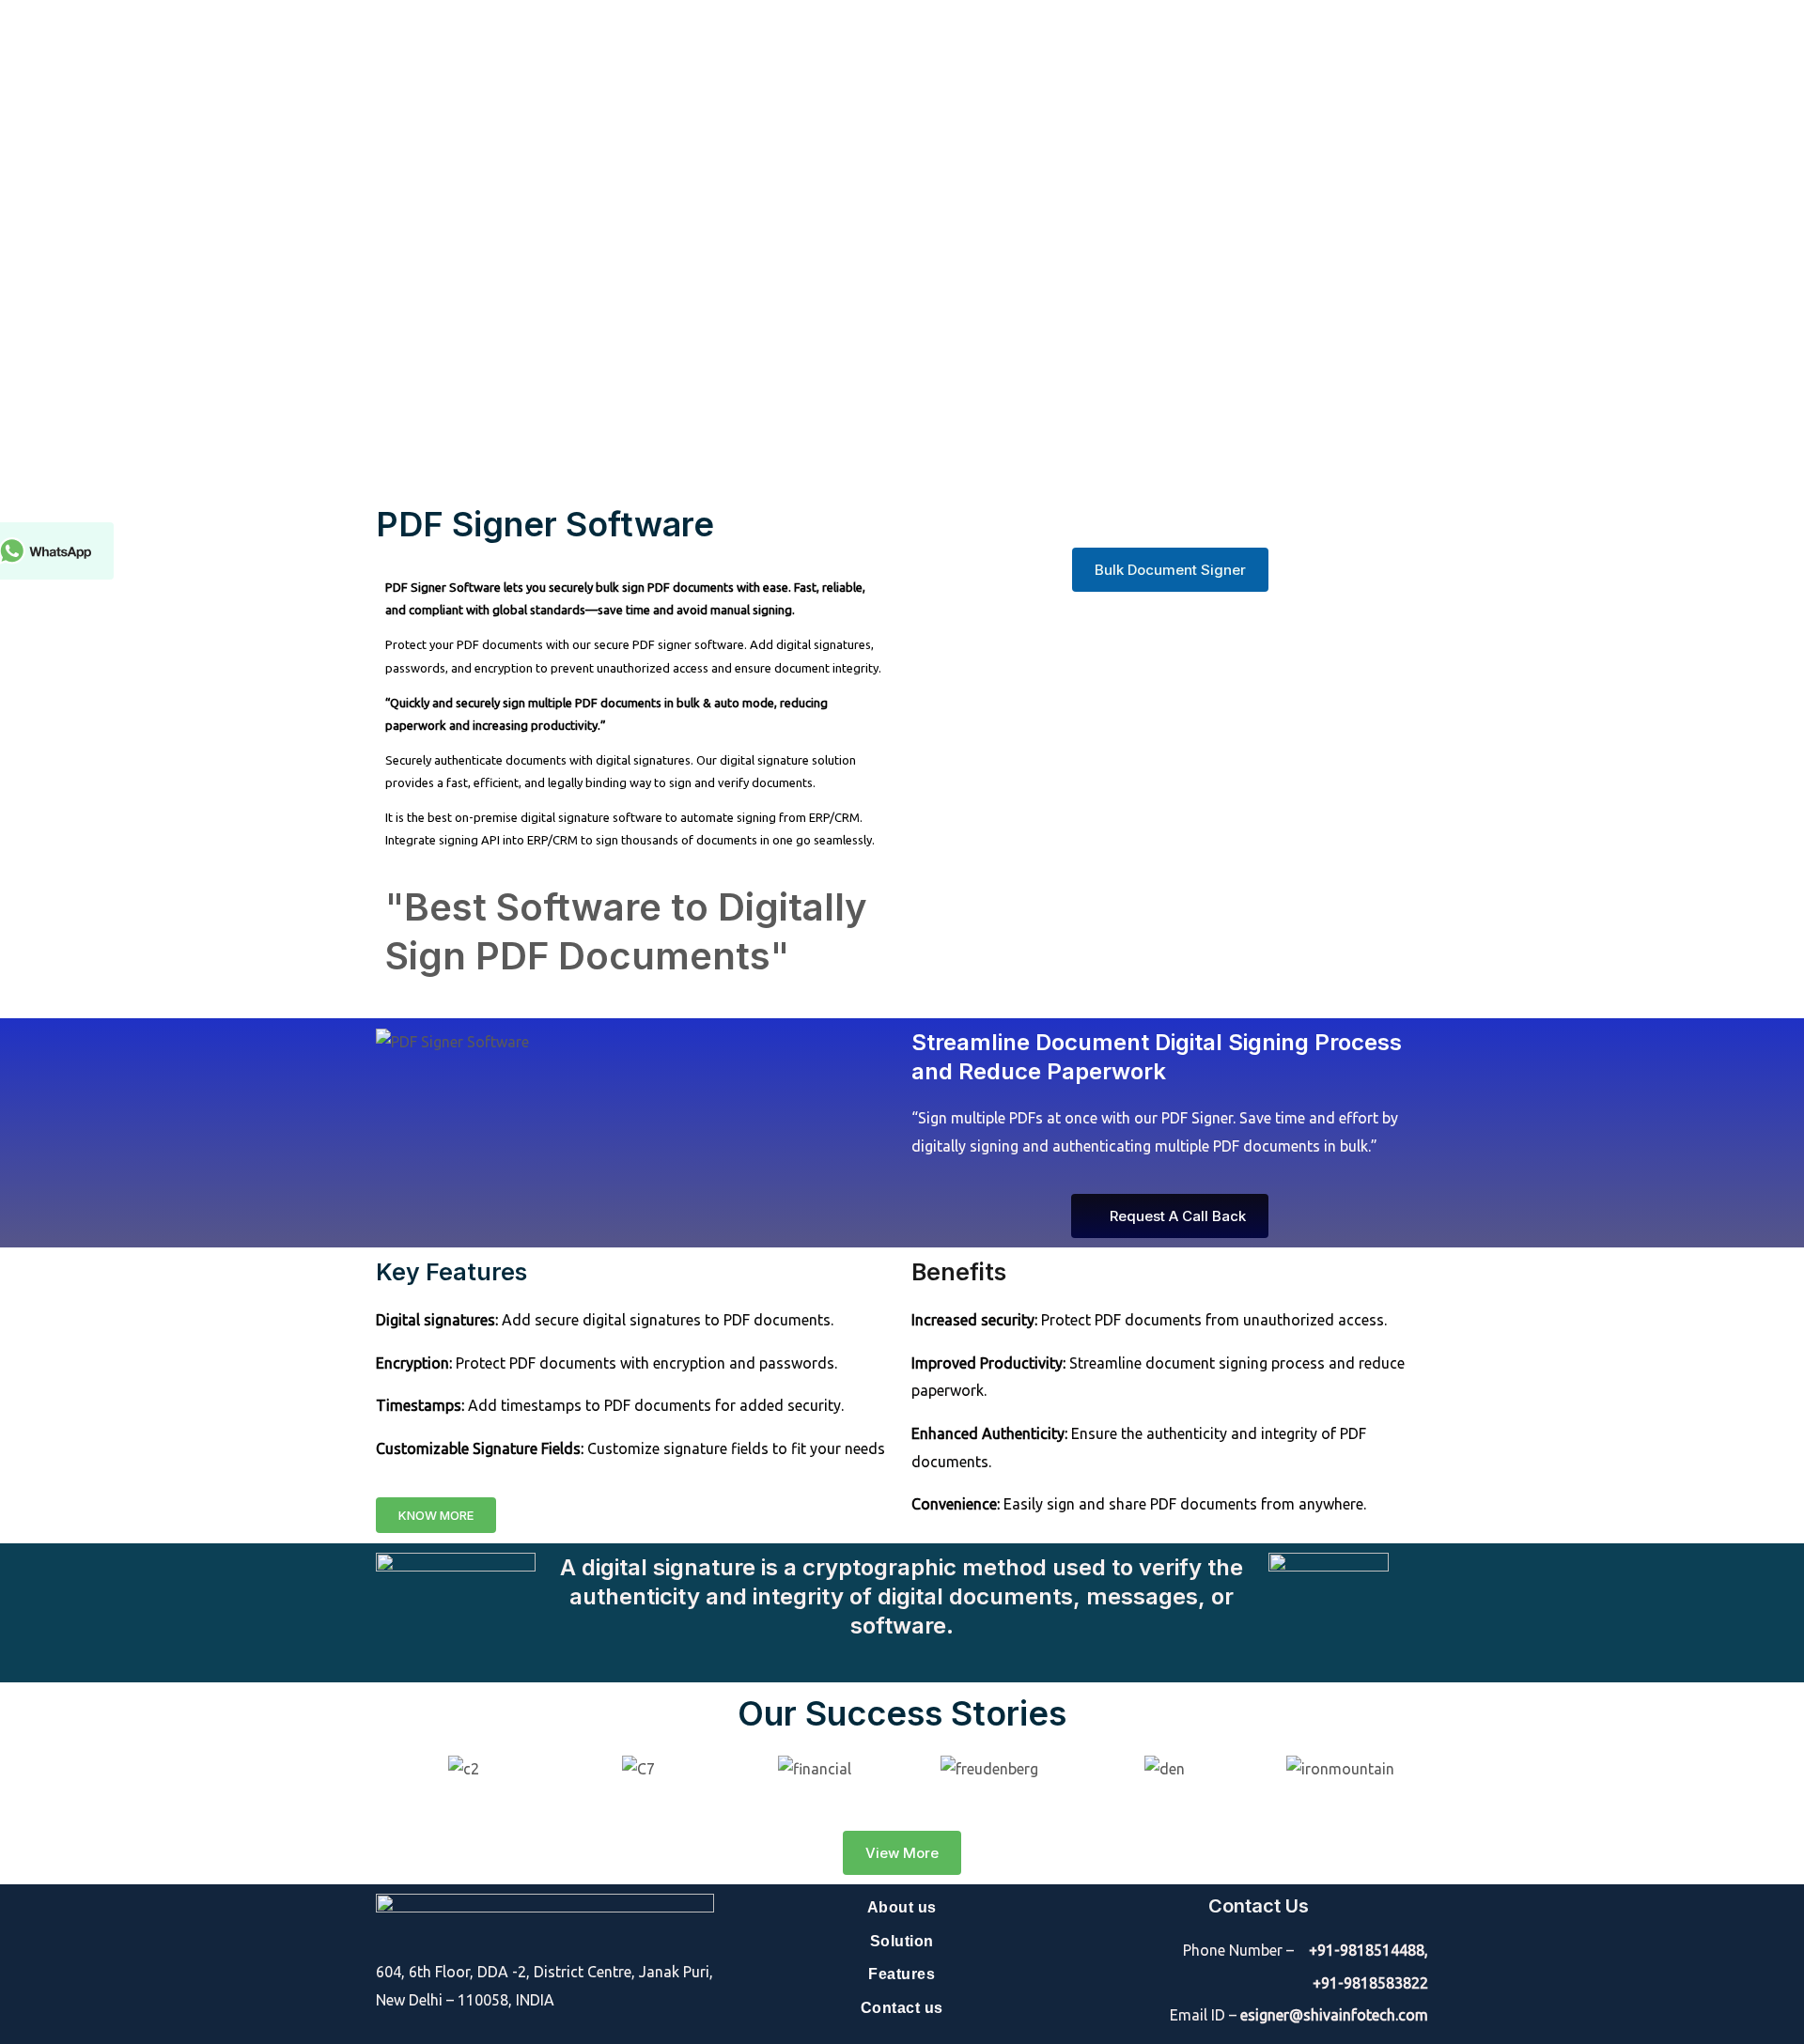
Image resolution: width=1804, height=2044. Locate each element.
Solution (902, 1941)
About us (902, 1907)
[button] (388, 1769)
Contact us (902, 2008)
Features (902, 1974)
